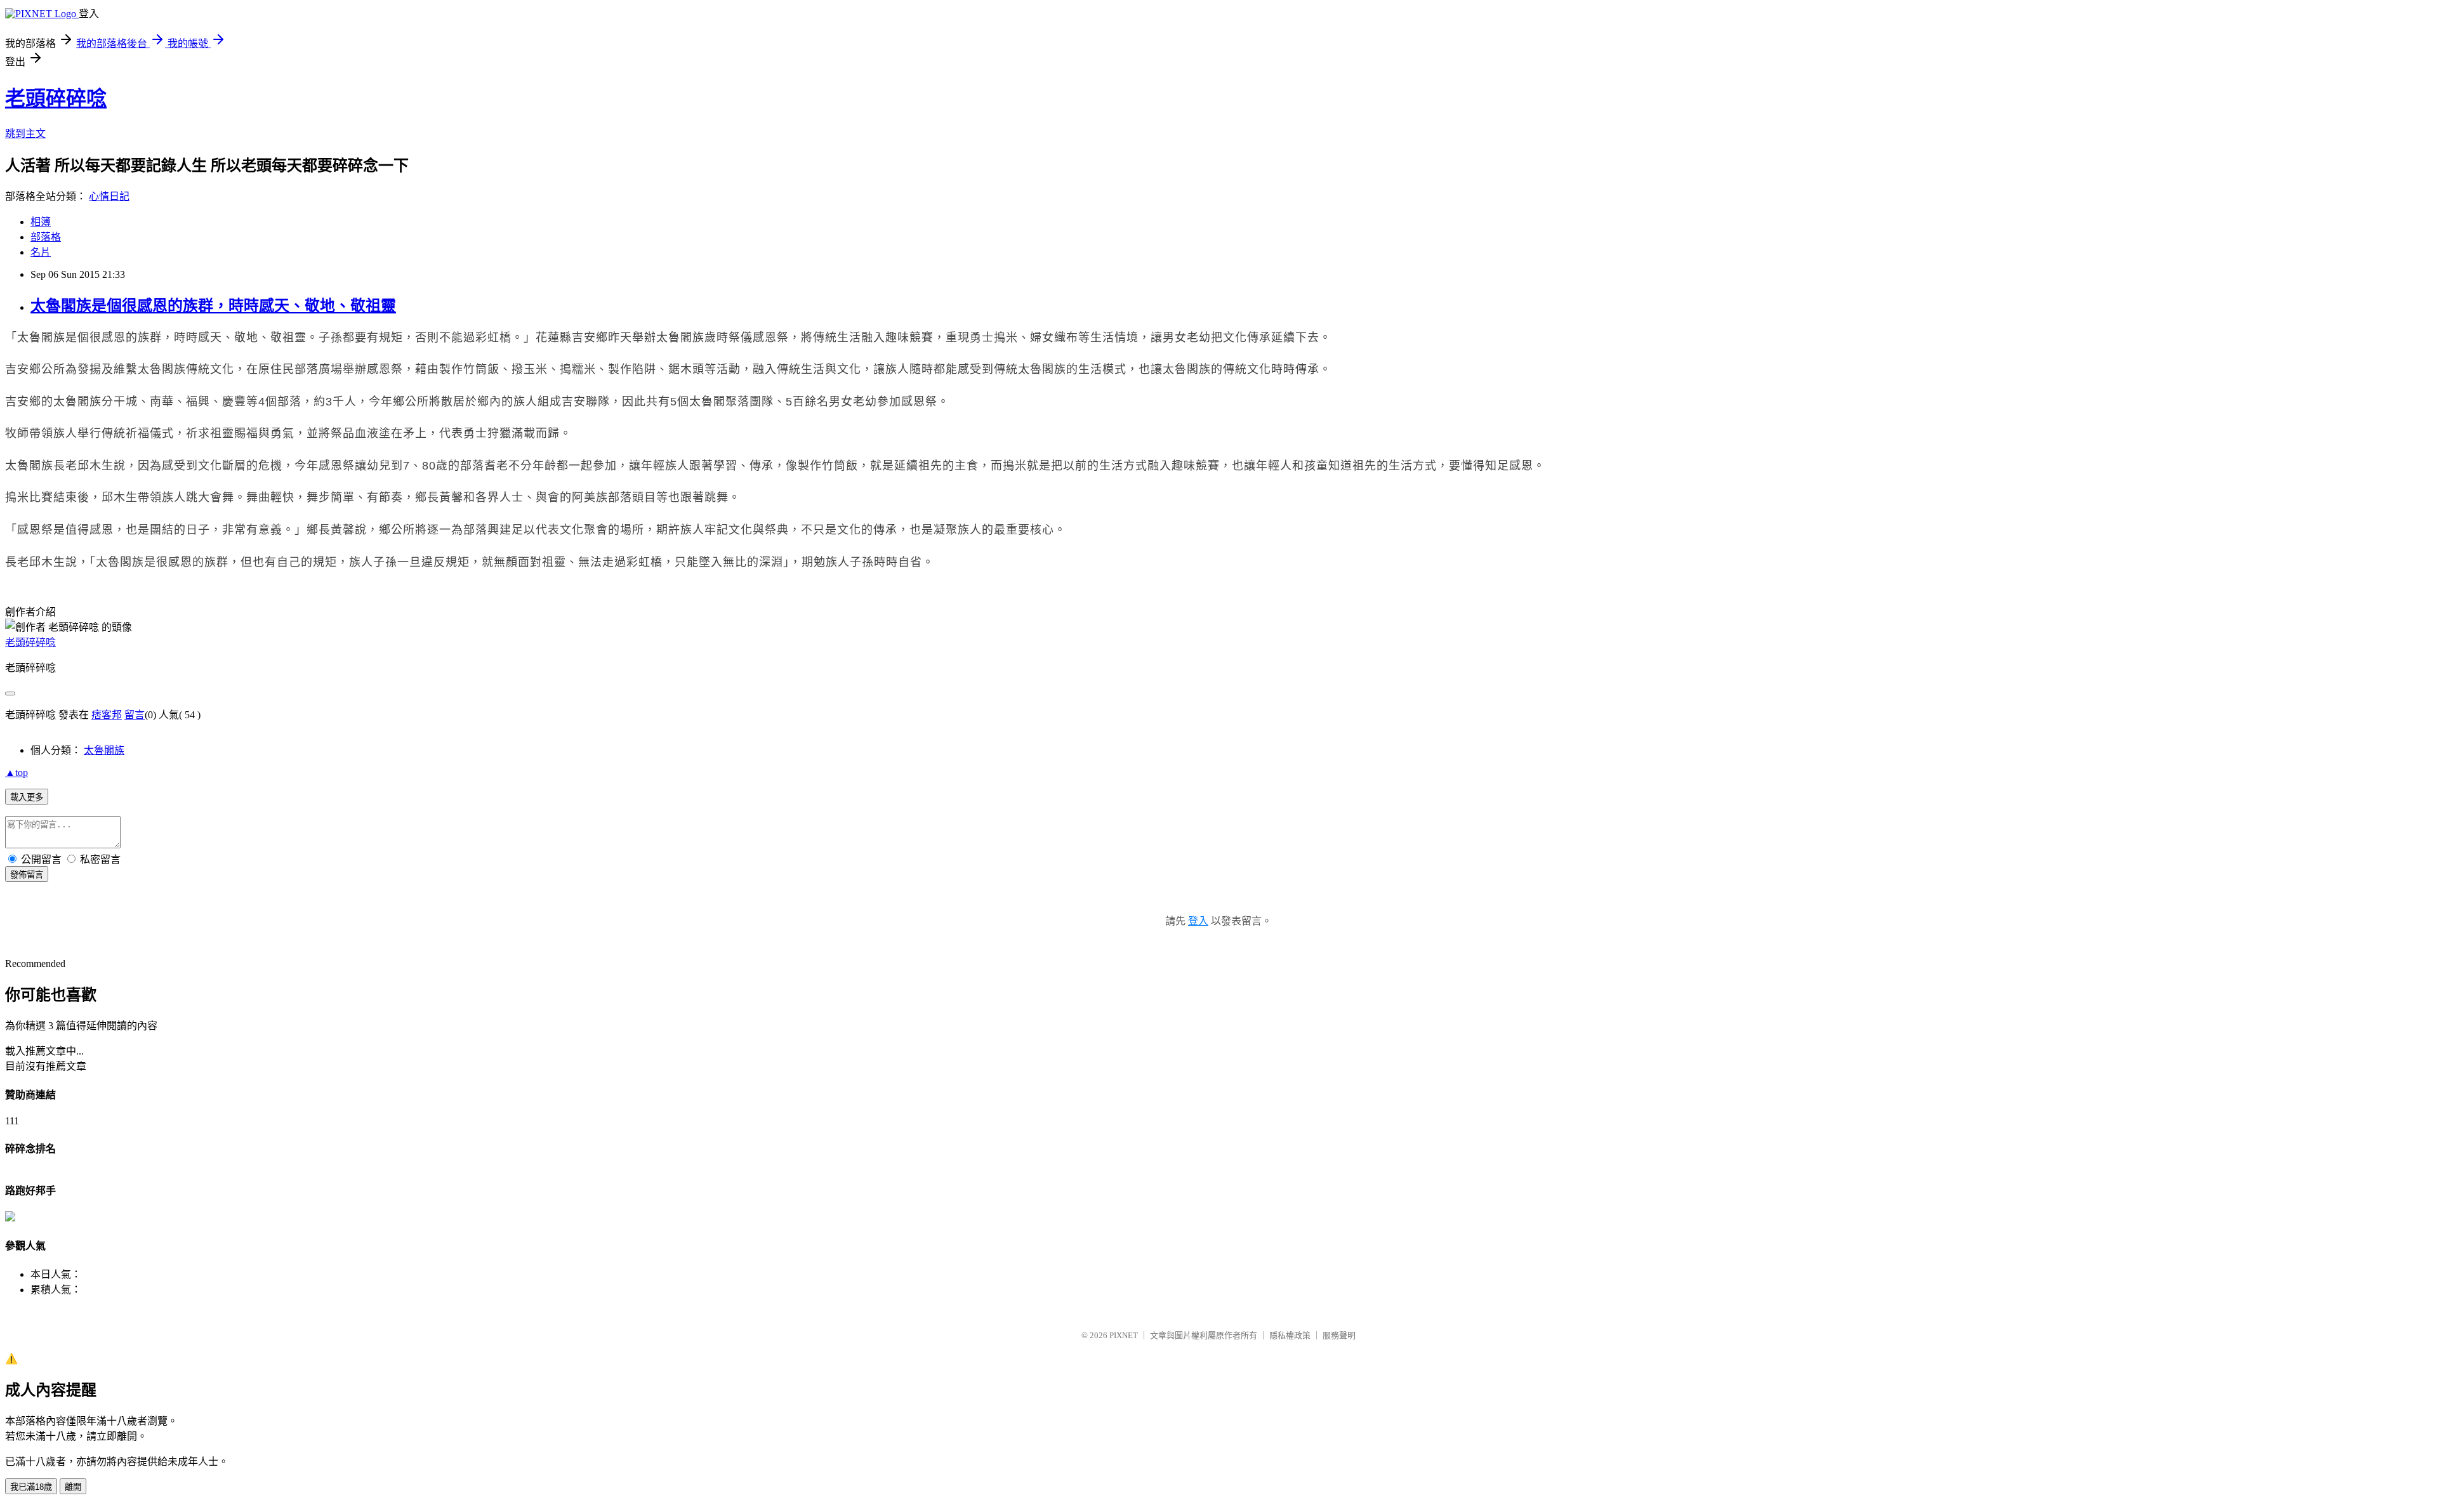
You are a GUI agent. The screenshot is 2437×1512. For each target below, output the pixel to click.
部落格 (46, 237)
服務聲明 (1339, 1335)
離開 (73, 1487)
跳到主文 (25, 134)
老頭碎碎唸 (56, 98)
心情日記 (109, 196)
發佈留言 (27, 875)
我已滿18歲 (31, 1487)
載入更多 (27, 797)
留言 (135, 715)
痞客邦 (107, 715)
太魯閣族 (104, 750)
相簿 (41, 222)
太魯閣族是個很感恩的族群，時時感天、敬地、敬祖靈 (213, 306)
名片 (41, 252)
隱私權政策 (1290, 1335)
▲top (17, 772)
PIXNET (1124, 1335)
